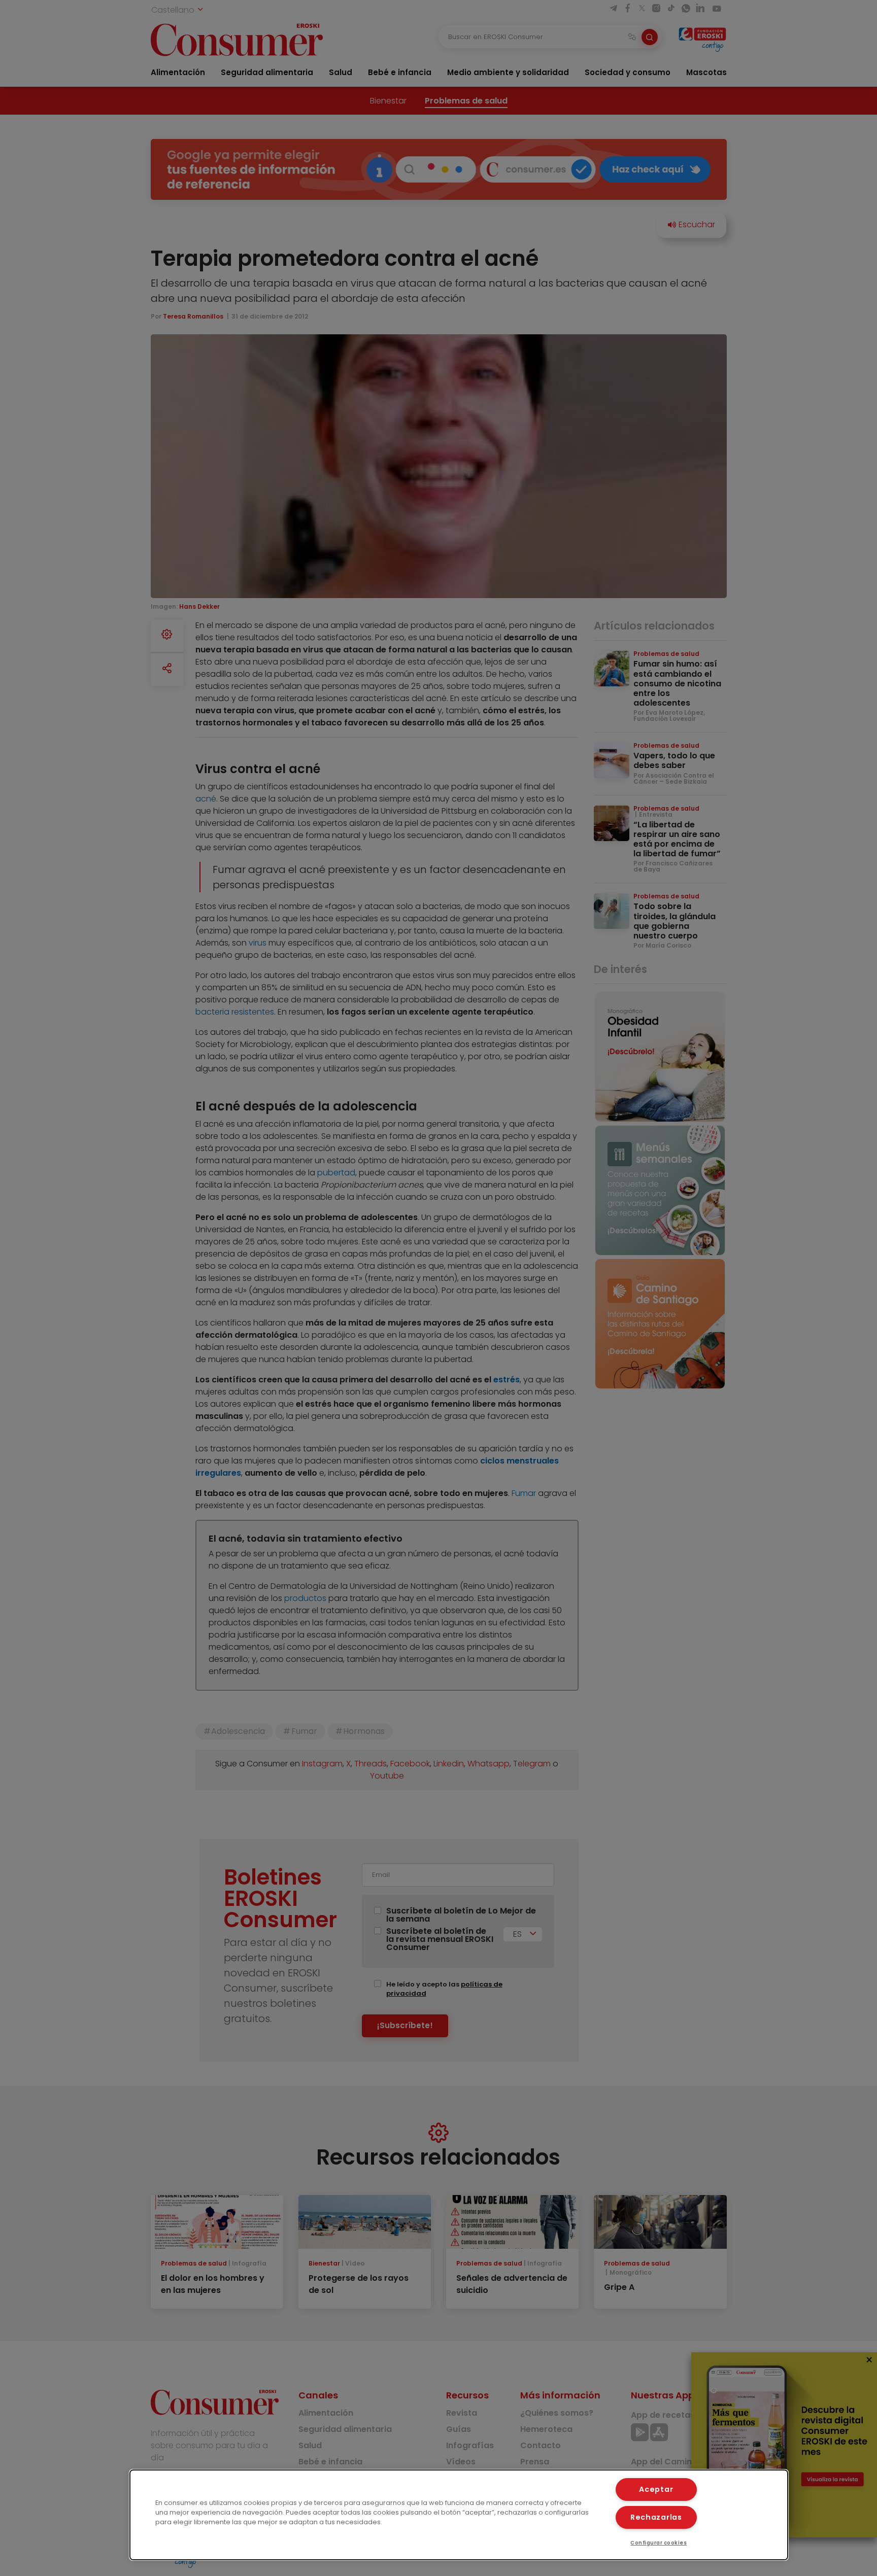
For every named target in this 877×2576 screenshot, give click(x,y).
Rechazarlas (656, 2517)
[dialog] (459, 2515)
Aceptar (656, 2489)
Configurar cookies (659, 2543)
